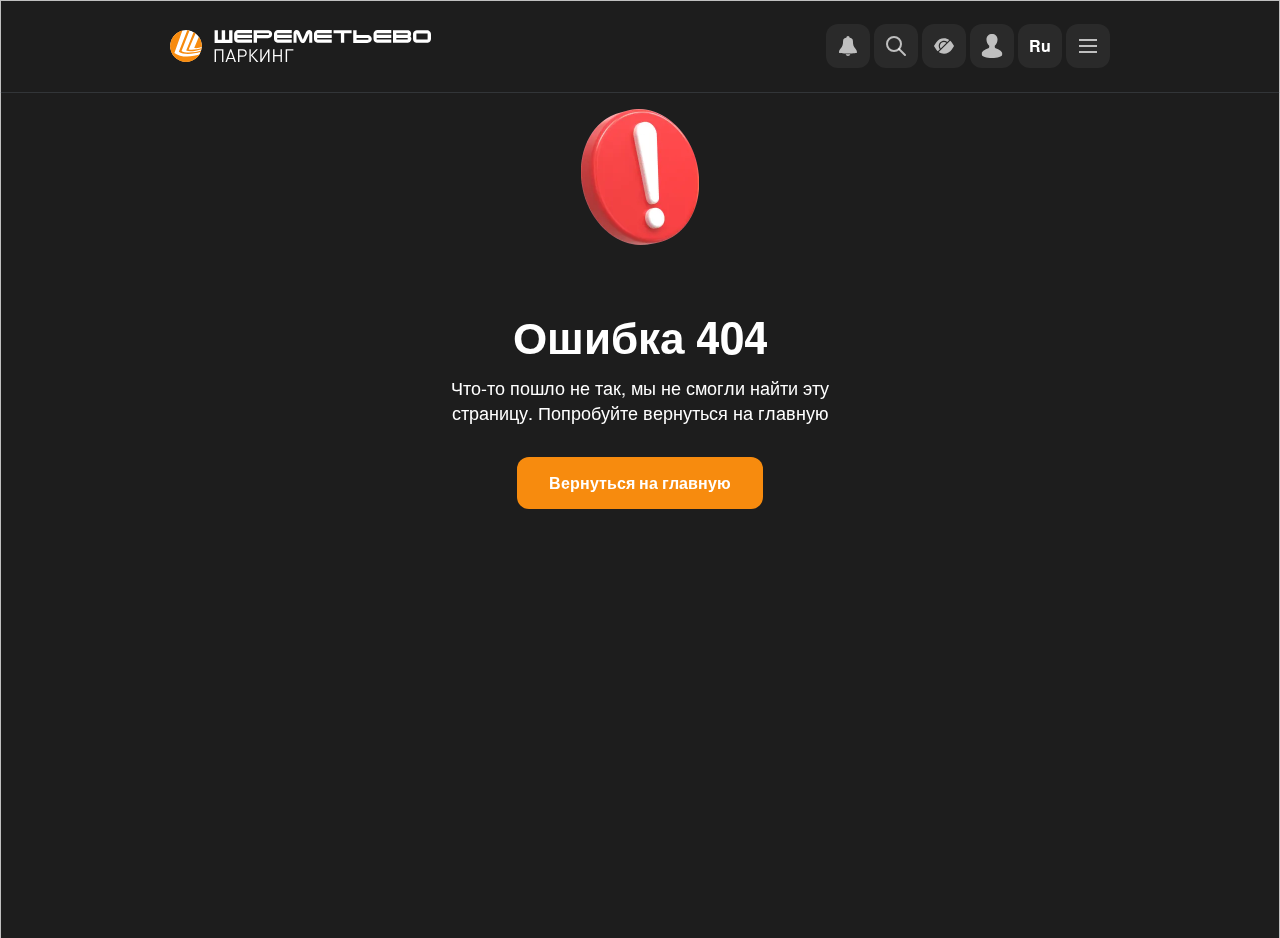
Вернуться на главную (640, 482)
